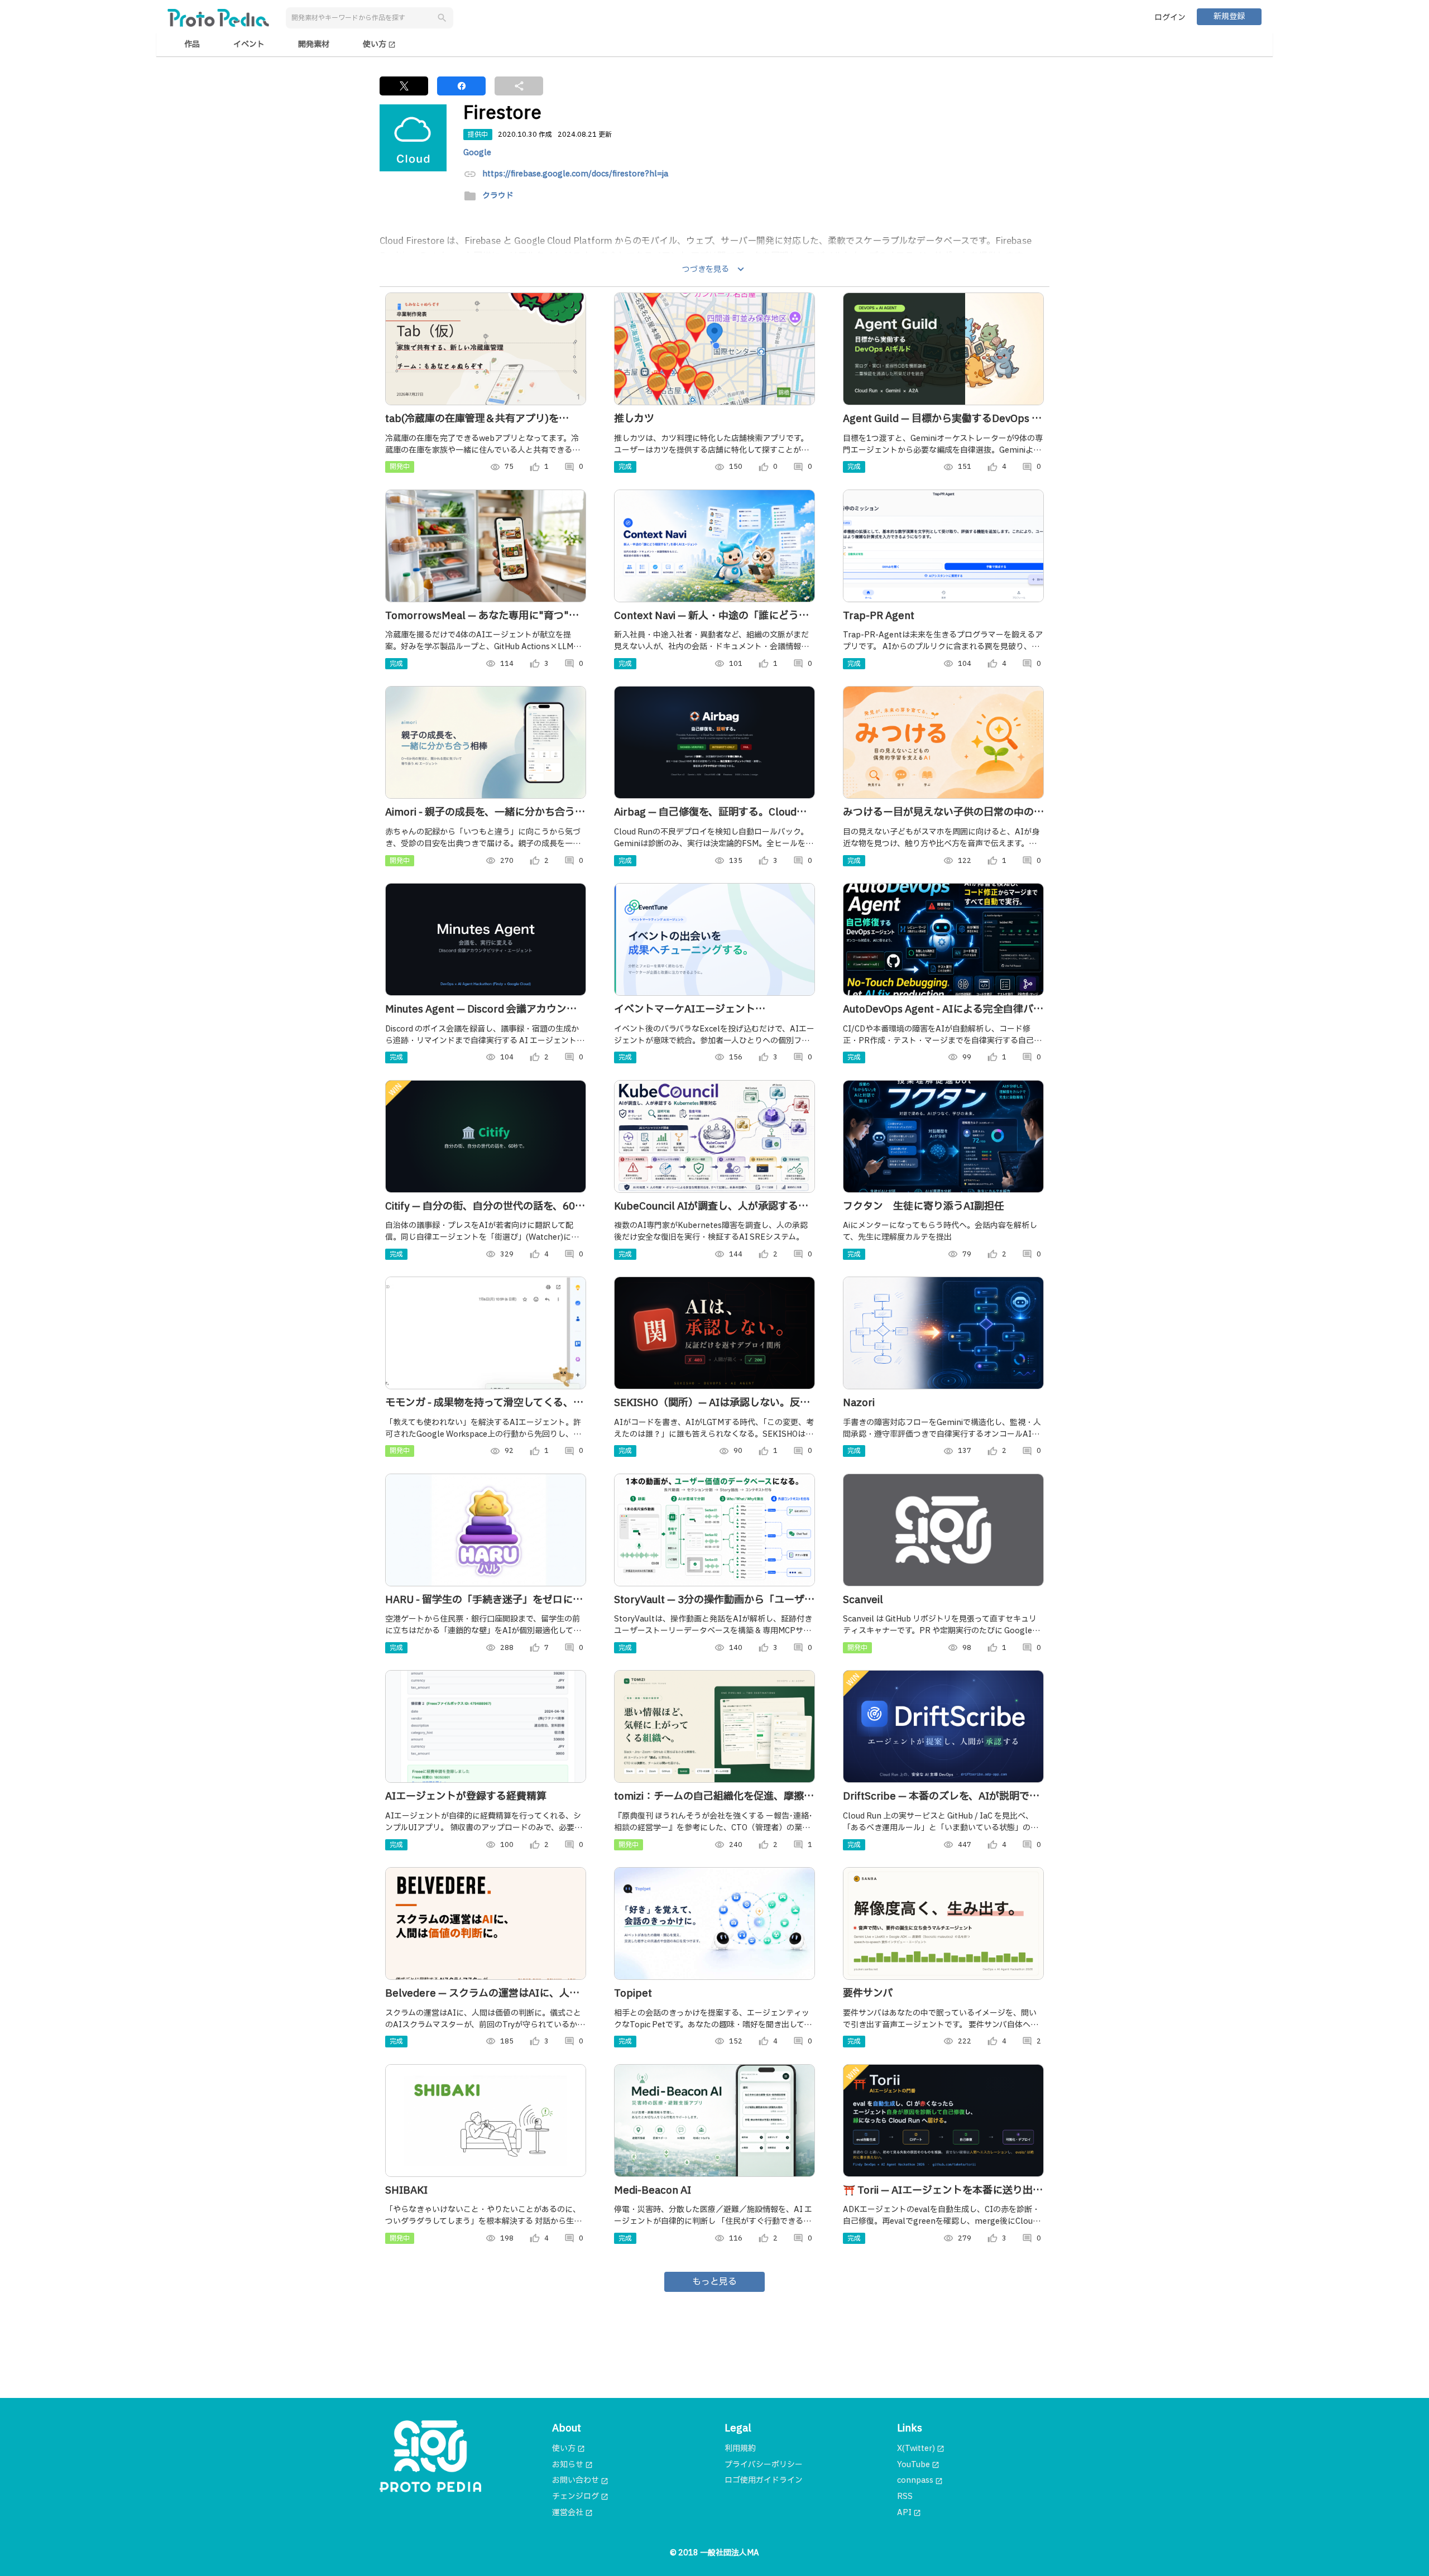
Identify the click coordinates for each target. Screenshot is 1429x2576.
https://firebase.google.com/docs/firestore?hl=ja (575, 174)
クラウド (498, 196)
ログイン (1170, 18)
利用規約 (740, 2448)
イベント (249, 44)
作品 (192, 44)
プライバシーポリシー (764, 2465)
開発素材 (314, 44)
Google (477, 153)
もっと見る (714, 2282)
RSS (905, 2496)
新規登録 (1229, 16)
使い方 (379, 44)
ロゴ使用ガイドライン (764, 2480)
